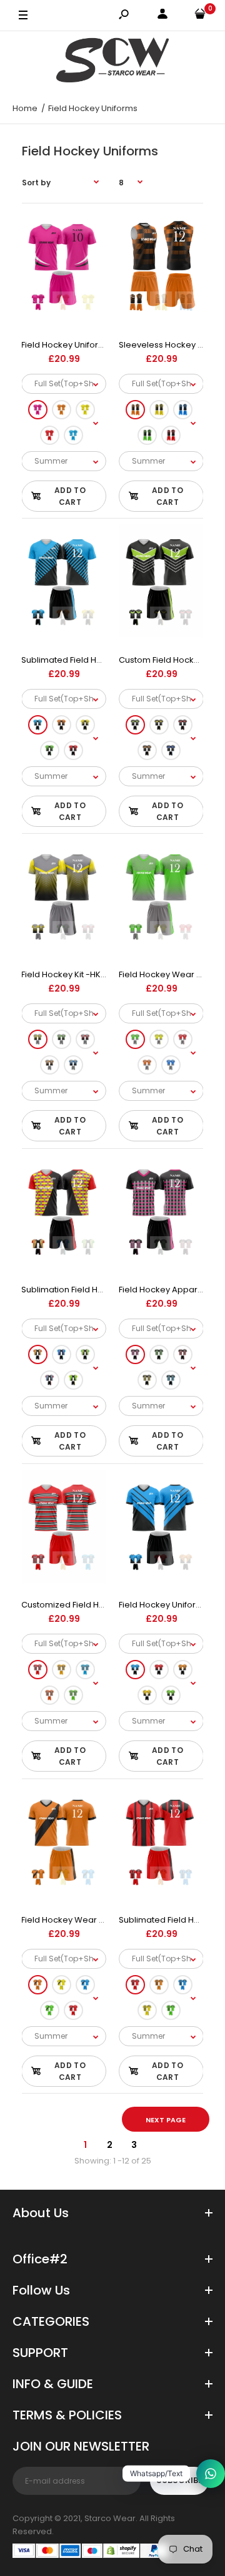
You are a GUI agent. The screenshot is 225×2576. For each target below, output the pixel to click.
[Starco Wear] (112, 62)
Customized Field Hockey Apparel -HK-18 (104, 1605)
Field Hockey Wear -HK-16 (73, 1920)
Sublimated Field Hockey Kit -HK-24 (93, 660)
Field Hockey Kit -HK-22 (68, 974)
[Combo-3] (85, 410)
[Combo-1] (38, 410)
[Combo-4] (50, 435)
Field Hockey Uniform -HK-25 (79, 345)
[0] (200, 16)
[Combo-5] (73, 435)
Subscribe (179, 2480)
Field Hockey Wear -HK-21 (171, 974)
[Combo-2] (62, 410)
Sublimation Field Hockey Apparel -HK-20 (105, 1290)
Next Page (166, 2120)
